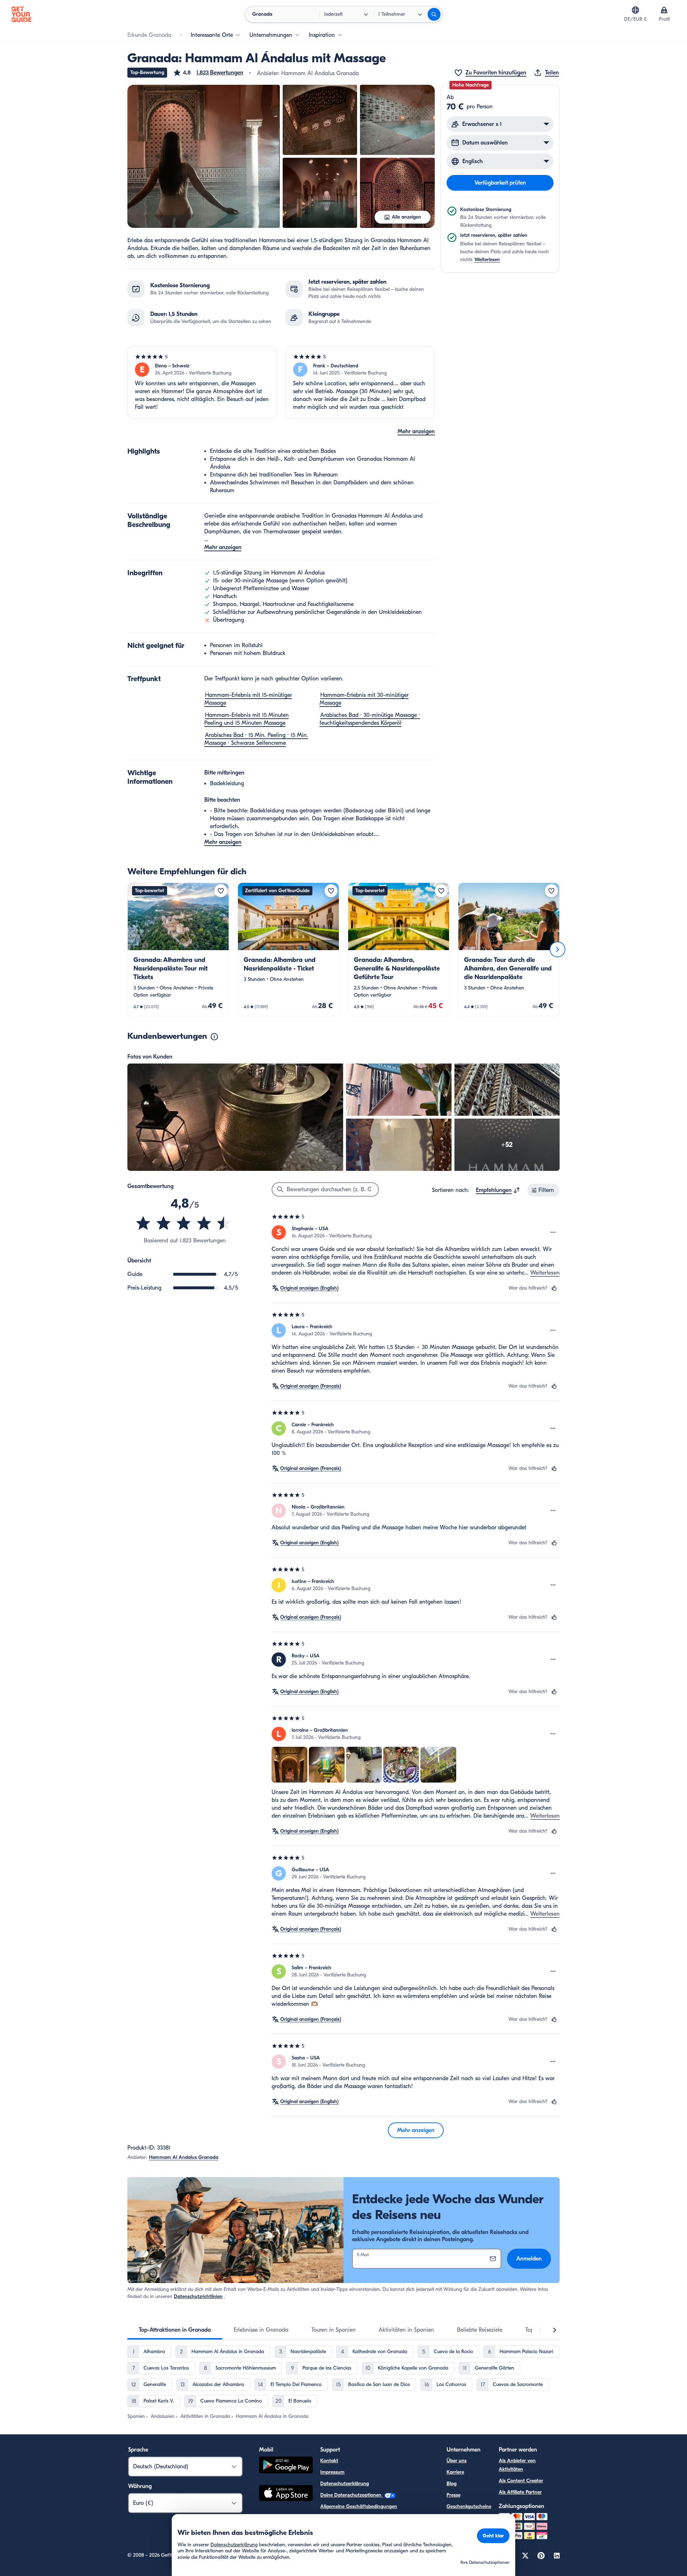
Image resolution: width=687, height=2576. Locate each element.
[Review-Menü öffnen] (553, 1232)
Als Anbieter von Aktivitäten (517, 2465)
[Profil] (664, 10)
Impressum (332, 2472)
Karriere (455, 2472)
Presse (454, 2495)
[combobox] (498, 1190)
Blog (452, 2484)
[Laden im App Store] (286, 2494)
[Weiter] (557, 949)
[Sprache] (635, 10)
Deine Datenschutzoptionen (352, 2495)
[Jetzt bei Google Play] (286, 2466)
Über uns (457, 2461)
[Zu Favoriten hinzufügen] (221, 891)
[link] (178, 949)
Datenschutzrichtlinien (198, 2296)
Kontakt (329, 2461)
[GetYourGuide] (21, 14)
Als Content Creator (521, 2481)
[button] (208, 73)
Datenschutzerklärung (345, 2484)
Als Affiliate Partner (520, 2492)
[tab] (175, 2330)
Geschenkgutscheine (469, 2506)
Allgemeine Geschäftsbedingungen (359, 2506)
